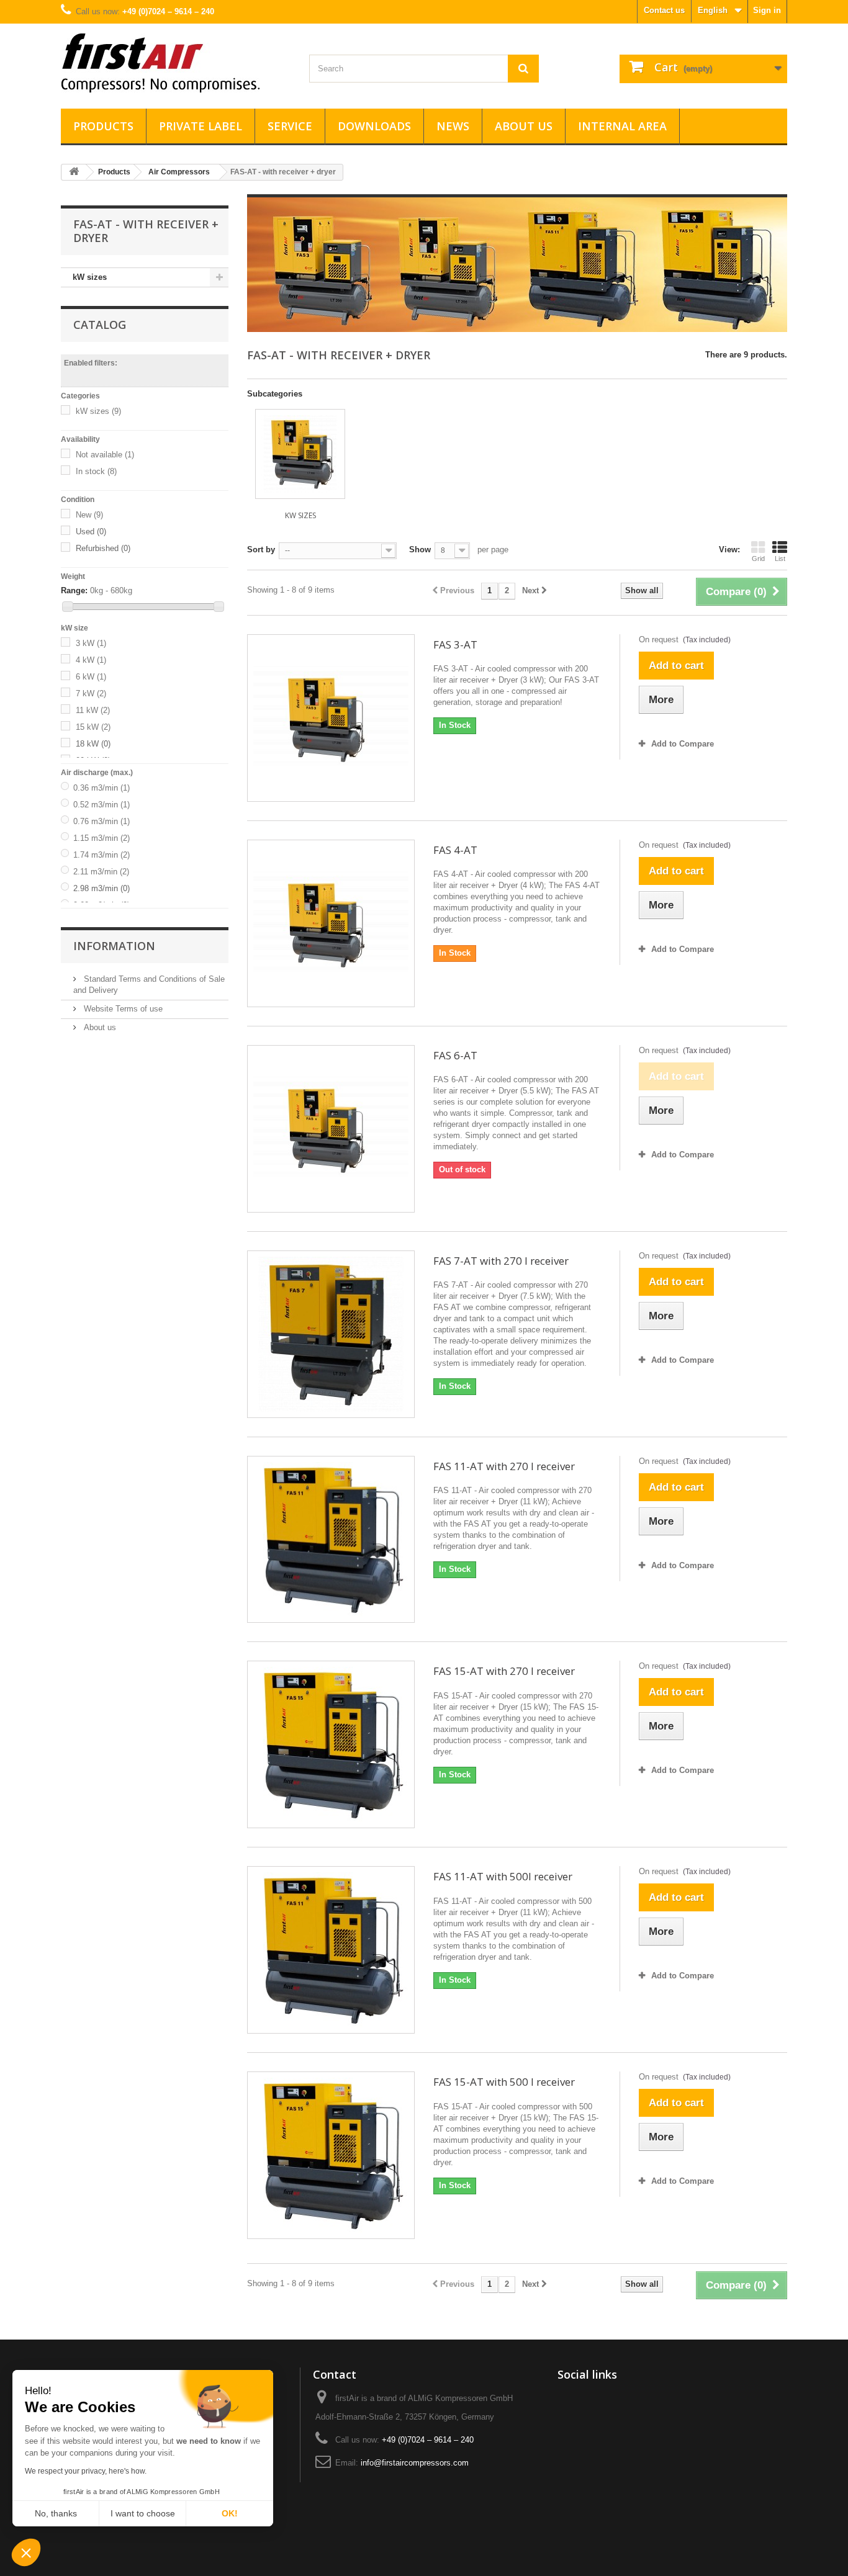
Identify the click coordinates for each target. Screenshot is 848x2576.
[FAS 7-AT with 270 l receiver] (331, 1334)
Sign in (767, 10)
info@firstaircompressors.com (415, 2463)
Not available (105, 455)
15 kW (93, 727)
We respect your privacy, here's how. (86, 2471)
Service (290, 126)
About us (524, 126)
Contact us (664, 10)
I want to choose (143, 2513)
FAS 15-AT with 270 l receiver (504, 1671)
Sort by (261, 550)
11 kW (93, 710)
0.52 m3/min (101, 805)
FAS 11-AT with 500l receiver (503, 1876)
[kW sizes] (300, 454)
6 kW (91, 677)
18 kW (93, 744)
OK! (230, 2513)
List (780, 559)
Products (103, 126)
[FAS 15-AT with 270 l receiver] (331, 1744)
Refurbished (103, 548)
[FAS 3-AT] (331, 718)
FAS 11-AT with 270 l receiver (504, 1466)
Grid (758, 559)
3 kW (91, 643)
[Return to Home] (74, 172)
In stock (96, 471)
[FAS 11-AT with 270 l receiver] (331, 1540)
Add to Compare (683, 744)
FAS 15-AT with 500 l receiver (504, 2082)
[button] (26, 2554)
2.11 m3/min (101, 872)
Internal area (622, 126)
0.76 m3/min (101, 821)
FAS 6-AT (455, 1055)
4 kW (91, 660)
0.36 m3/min (101, 788)
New (89, 515)
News (453, 126)
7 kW (91, 693)
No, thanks (56, 2513)
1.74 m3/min (101, 855)
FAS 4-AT (455, 850)
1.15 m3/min (101, 838)
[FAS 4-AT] (331, 923)
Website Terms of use (122, 1009)
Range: (74, 590)
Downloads (374, 126)
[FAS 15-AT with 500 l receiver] (331, 2155)
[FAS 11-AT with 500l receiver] (331, 1950)
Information (114, 946)
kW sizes (90, 277)
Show (420, 550)
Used (91, 532)
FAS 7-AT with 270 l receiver (501, 1261)
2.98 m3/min (101, 888)
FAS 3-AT (455, 644)
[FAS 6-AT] (331, 1129)
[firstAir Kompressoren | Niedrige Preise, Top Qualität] (176, 63)
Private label (201, 126)
